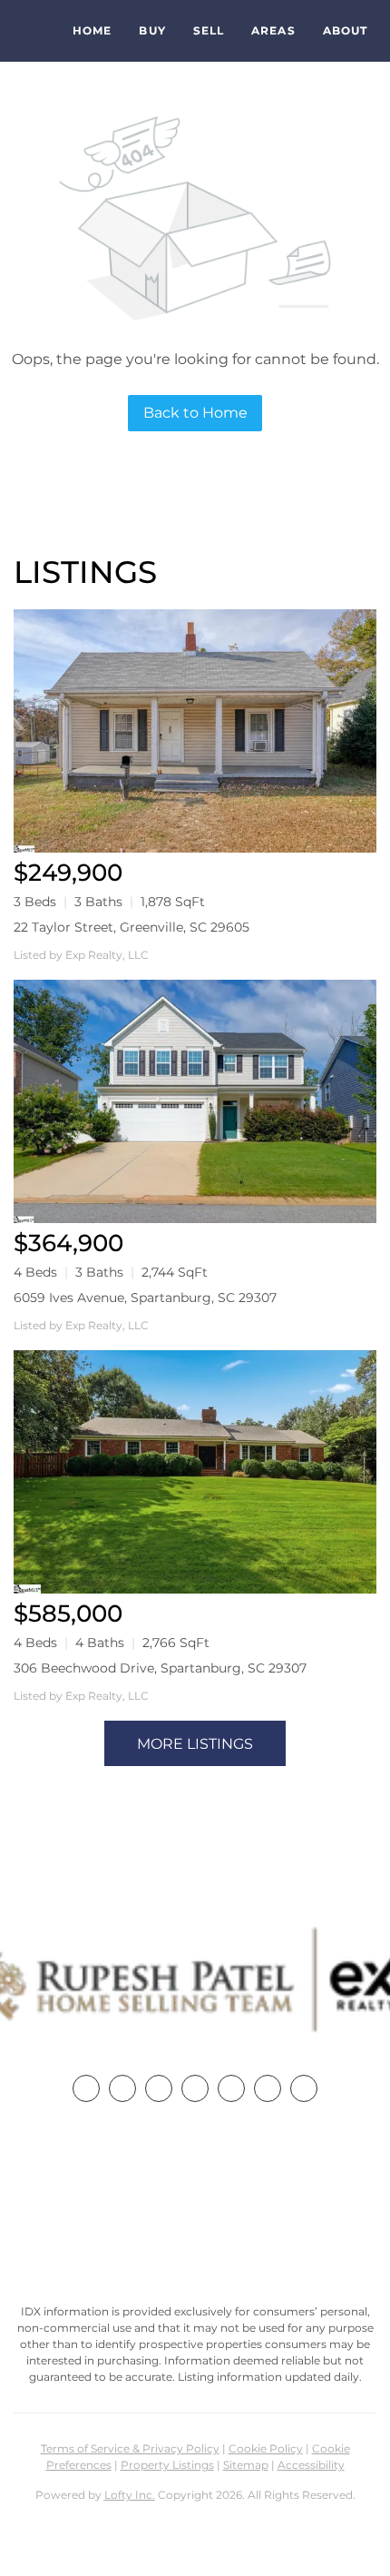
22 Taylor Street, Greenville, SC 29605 (132, 927)
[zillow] (195, 2088)
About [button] (346, 30)
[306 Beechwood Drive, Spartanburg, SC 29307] (195, 1472)
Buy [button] (152, 30)
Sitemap (246, 2465)
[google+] (304, 2088)
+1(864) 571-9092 (195, 2206)
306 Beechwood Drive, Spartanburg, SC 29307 (160, 1668)
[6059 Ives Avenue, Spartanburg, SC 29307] (195, 1101)
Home (92, 30)
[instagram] (231, 2088)
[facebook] (86, 2088)
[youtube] (268, 2088)
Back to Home (195, 413)
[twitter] (159, 2088)
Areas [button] (273, 30)
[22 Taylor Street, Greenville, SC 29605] (195, 731)
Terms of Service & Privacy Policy (130, 2448)
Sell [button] (209, 30)
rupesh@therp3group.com (195, 2240)
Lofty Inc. (130, 2495)
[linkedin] (122, 2088)
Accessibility (311, 2465)
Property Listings (167, 2465)
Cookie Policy (266, 2448)
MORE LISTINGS (195, 1744)
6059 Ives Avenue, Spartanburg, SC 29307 (145, 1298)
